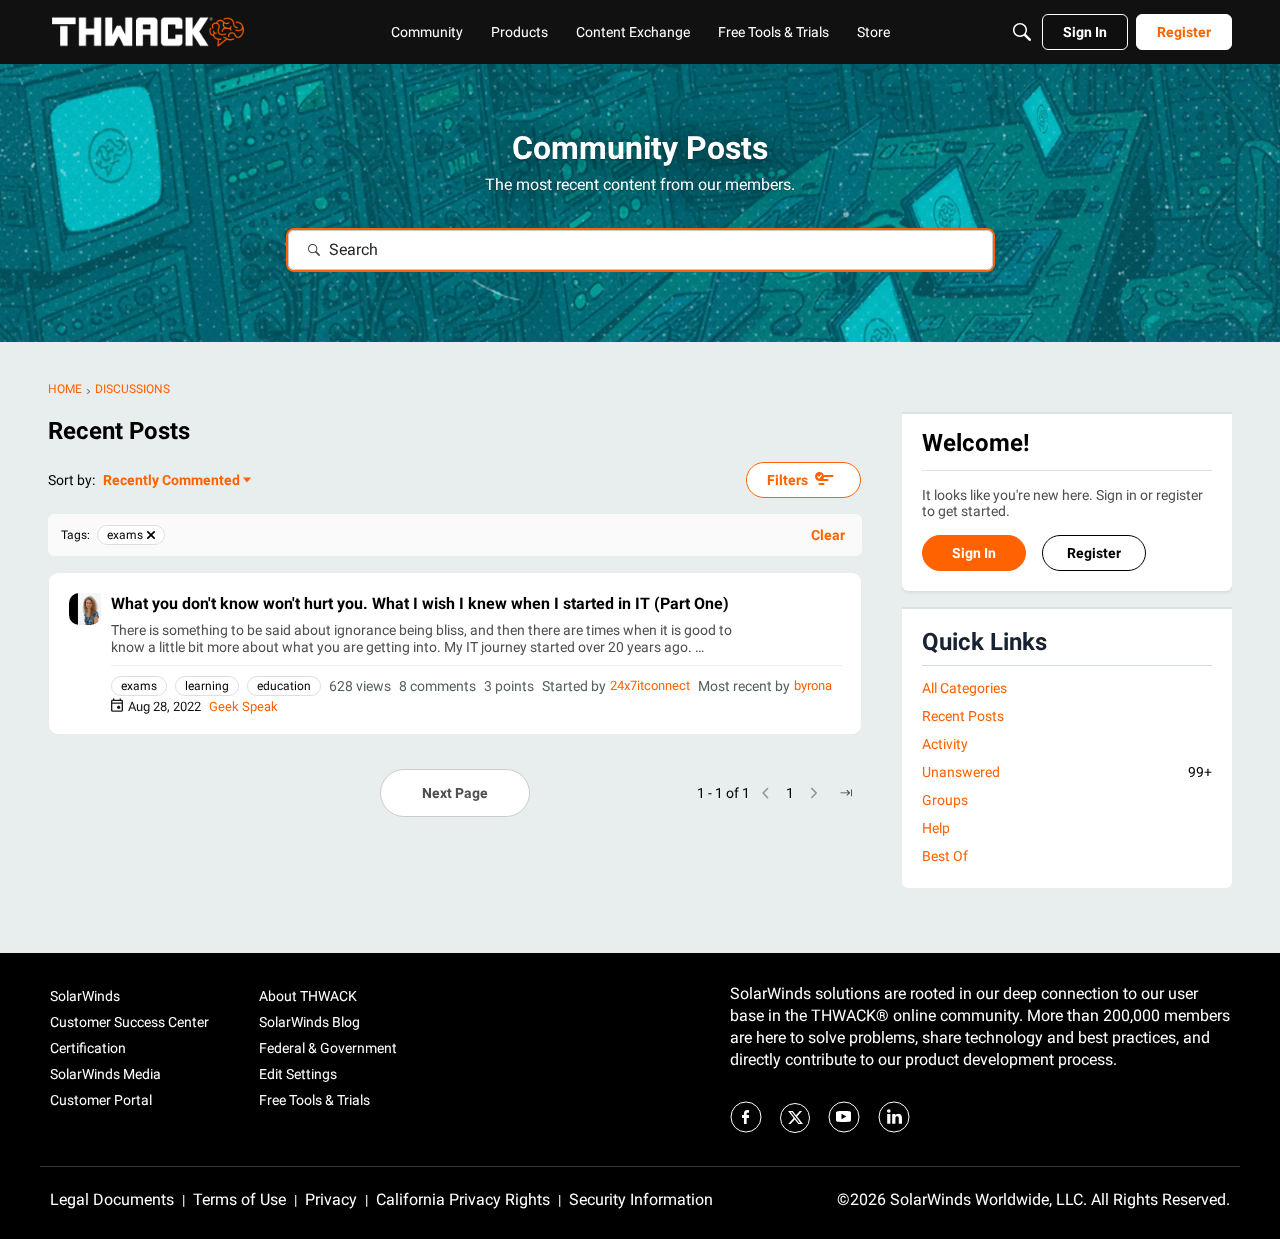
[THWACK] (148, 32)
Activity (945, 744)
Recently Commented (171, 481)
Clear (828, 535)
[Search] (1022, 32)
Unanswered (1067, 772)
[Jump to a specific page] (846, 793)
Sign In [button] (974, 554)
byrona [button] (813, 685)
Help (936, 829)
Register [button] (1094, 554)
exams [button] (139, 686)
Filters (787, 480)
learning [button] (207, 686)
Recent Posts (963, 716)
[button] (85, 609)
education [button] (284, 686)
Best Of (945, 857)
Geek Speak (243, 706)
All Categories (964, 688)
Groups (945, 801)
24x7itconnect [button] (650, 685)
